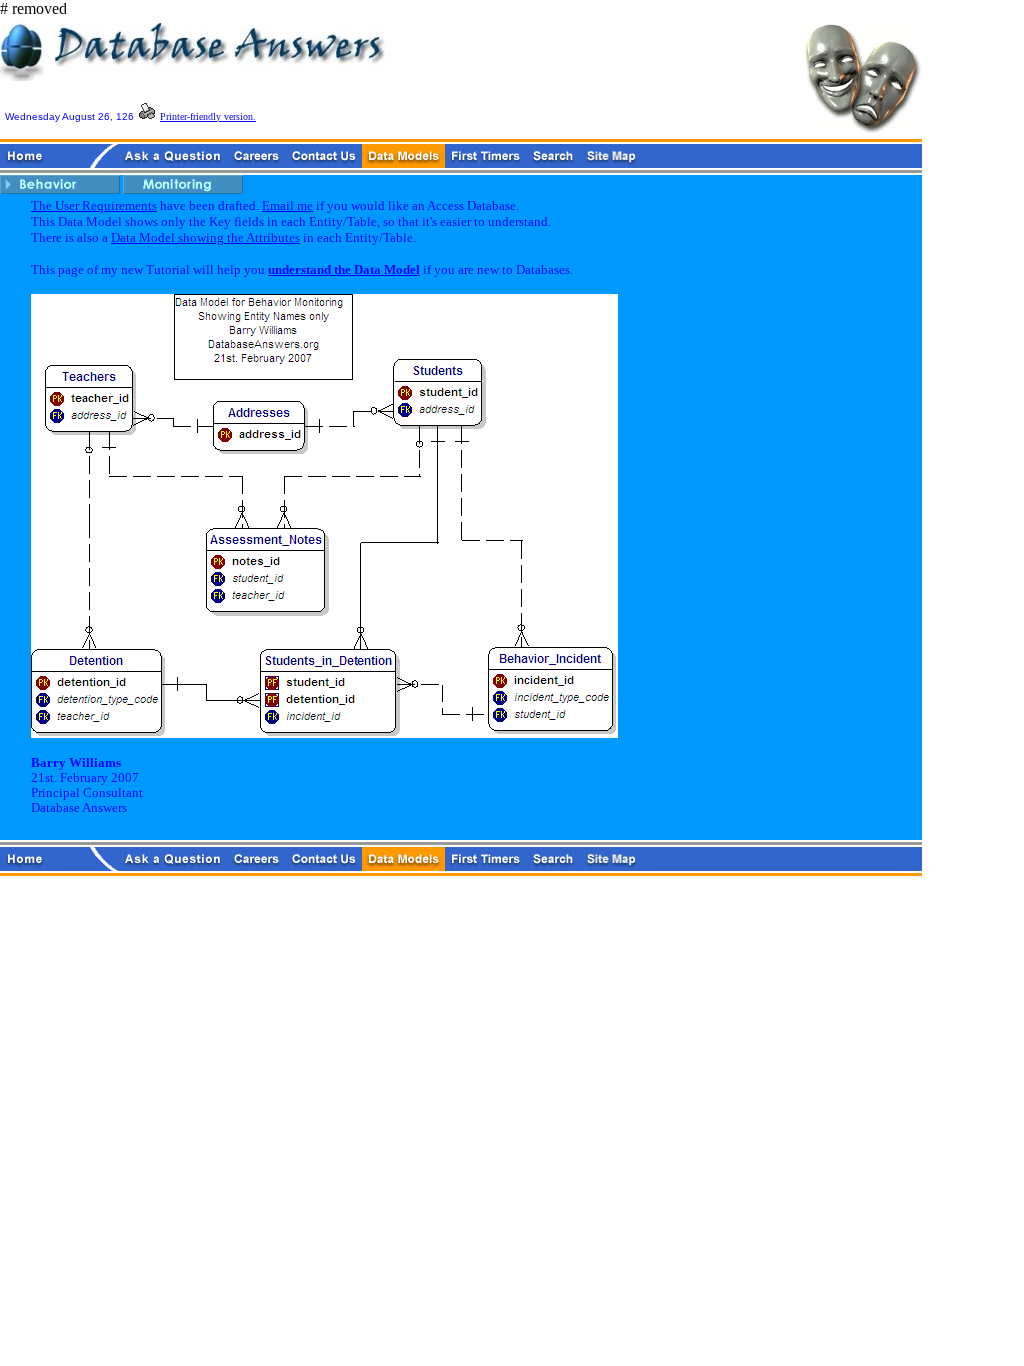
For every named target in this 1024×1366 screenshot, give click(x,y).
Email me (287, 205)
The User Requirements (94, 205)
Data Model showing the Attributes (205, 237)
